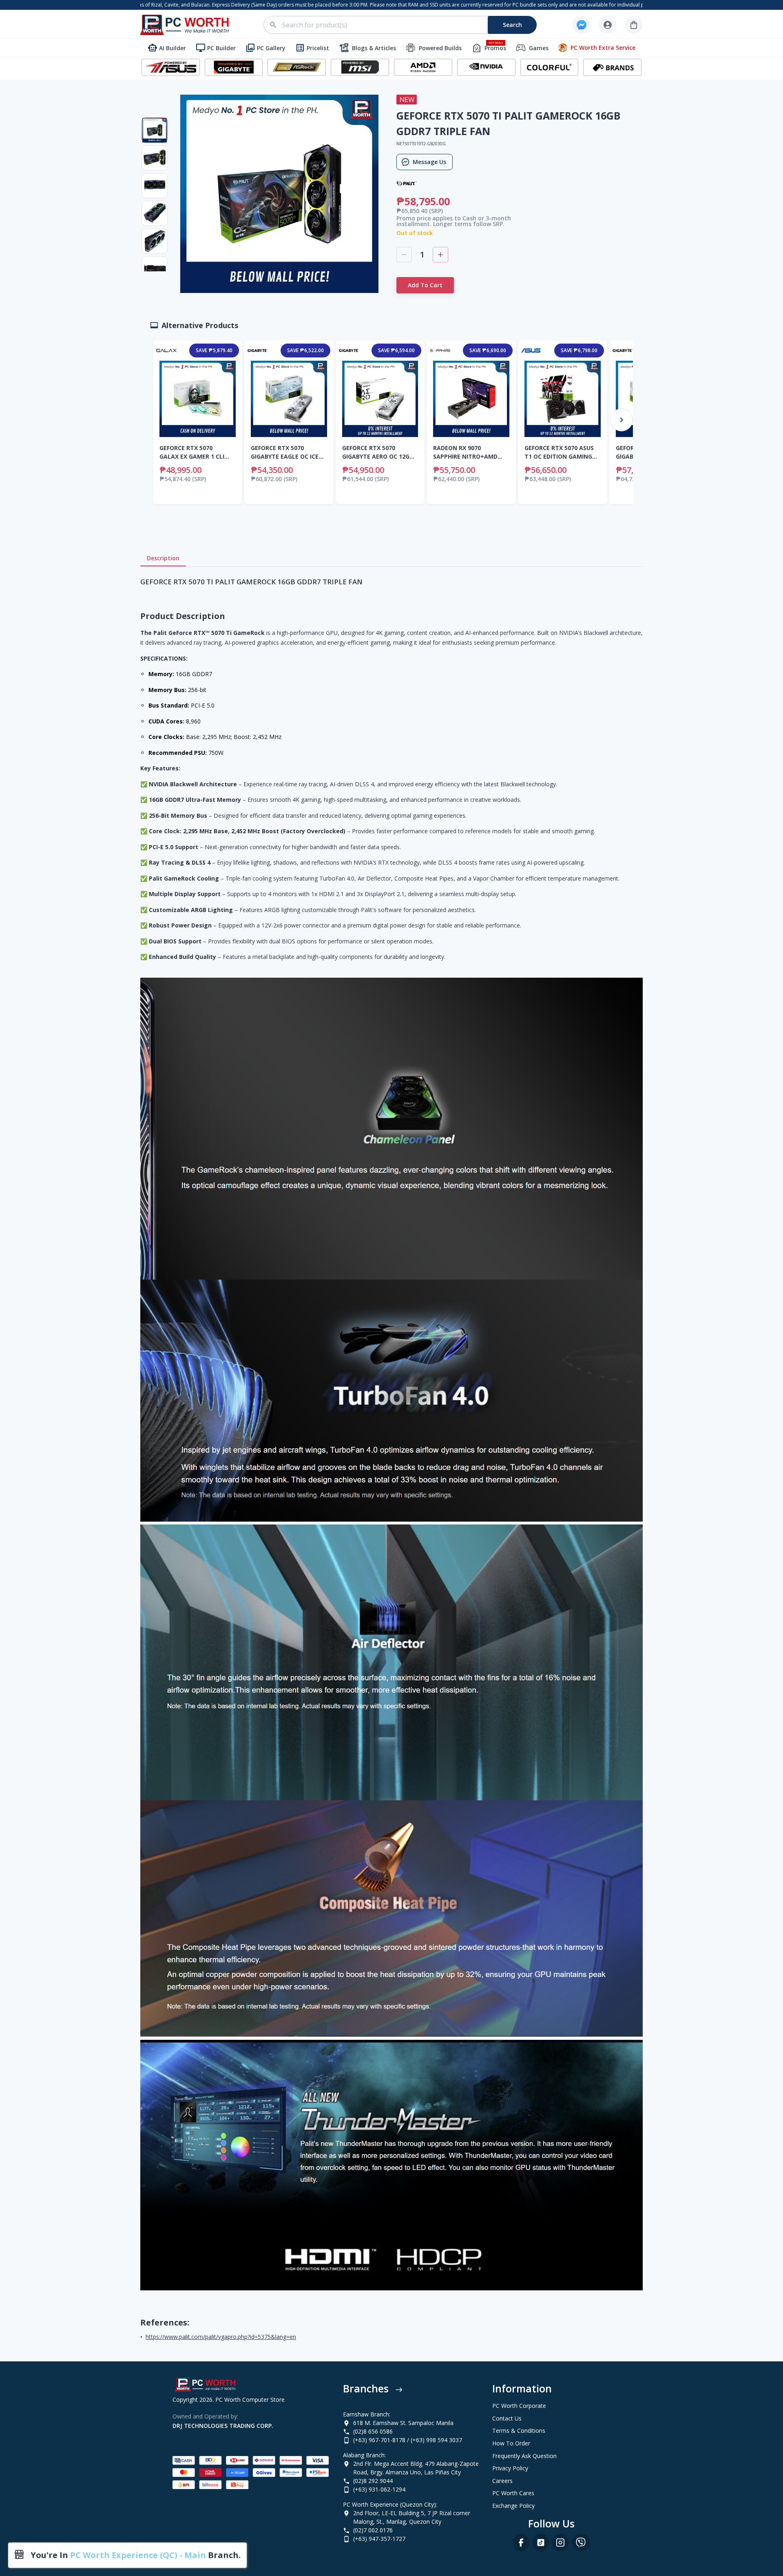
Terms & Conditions (519, 2431)
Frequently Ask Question (524, 2456)
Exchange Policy (513, 2506)
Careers (502, 2481)
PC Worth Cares (513, 2493)
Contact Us (507, 2418)
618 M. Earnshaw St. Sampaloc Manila (403, 2423)
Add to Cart (425, 285)
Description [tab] (163, 558)
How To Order (511, 2443)
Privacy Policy (510, 2468)
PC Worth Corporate (519, 2406)
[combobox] (405, 25)
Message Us (429, 162)
